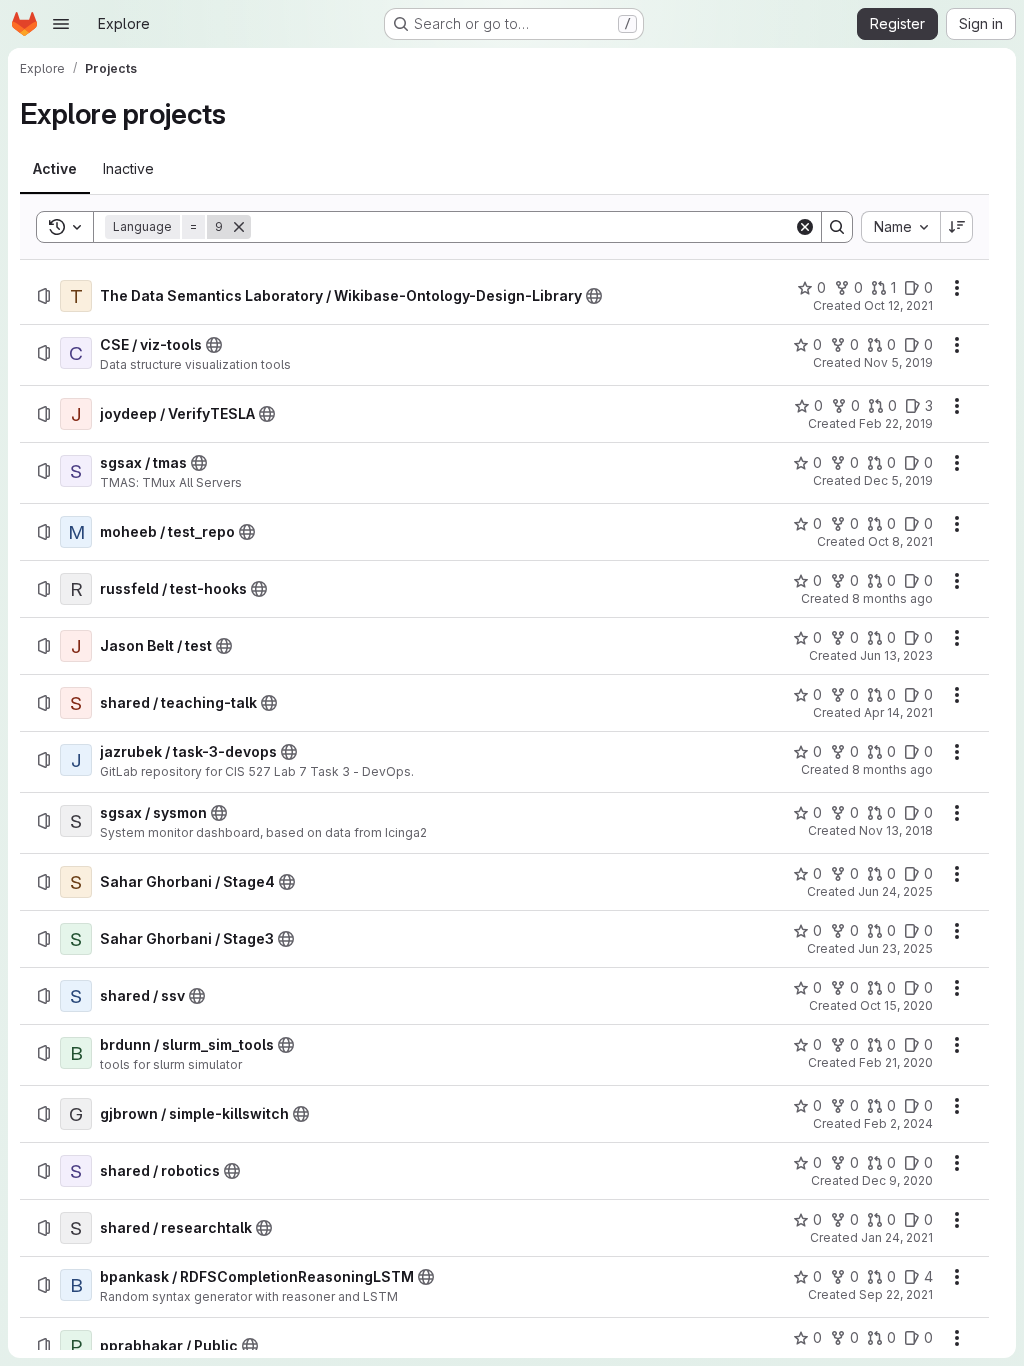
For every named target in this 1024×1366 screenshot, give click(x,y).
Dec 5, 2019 (898, 480)
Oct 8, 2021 (900, 541)
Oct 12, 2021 (898, 305)
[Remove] (239, 227)
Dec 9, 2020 (897, 1180)
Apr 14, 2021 (898, 712)
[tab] (55, 169)
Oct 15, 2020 (896, 1005)
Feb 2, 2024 (898, 1123)
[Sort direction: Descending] (957, 227)
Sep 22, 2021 (896, 1294)
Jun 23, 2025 (895, 948)
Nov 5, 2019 (898, 362)
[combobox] (900, 227)
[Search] (837, 227)
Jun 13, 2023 (896, 655)
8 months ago (892, 598)
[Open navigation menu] (61, 24)
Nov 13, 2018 (896, 830)
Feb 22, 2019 (896, 423)
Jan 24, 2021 (897, 1237)
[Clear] (805, 227)
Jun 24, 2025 (895, 891)
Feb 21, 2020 (896, 1062)
